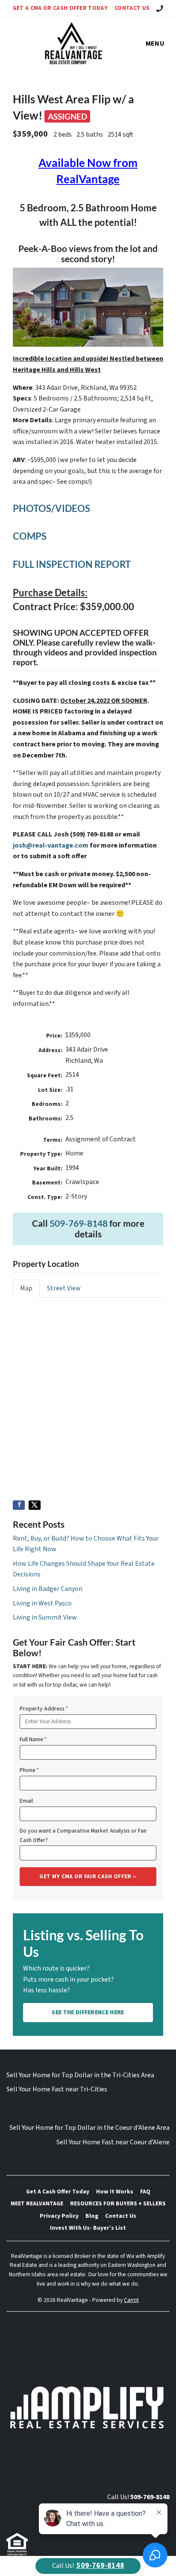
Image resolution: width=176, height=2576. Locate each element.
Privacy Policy (59, 2216)
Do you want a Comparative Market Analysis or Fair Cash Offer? (83, 1835)
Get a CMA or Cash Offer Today (60, 8)
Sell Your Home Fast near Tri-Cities (57, 2089)
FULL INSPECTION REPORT (72, 564)
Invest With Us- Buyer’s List (88, 2228)
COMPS (30, 536)
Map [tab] (26, 1288)
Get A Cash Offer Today (58, 2192)
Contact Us (132, 8)
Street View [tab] (64, 1288)
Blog (92, 2216)
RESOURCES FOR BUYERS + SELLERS (118, 2203)
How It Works (115, 2192)
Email (26, 1801)
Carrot (131, 2300)
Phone (29, 1770)
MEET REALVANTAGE (37, 2203)
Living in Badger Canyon (48, 1589)
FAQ (145, 2192)
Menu (155, 44)
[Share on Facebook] (19, 1505)
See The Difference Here (88, 2012)
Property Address (44, 1709)
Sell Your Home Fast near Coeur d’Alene (113, 2142)
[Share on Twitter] (35, 1505)
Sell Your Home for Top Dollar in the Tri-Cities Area (80, 2075)
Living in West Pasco (42, 1603)
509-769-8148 (79, 1223)
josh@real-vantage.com (51, 845)
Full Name (33, 1739)
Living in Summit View (45, 1617)
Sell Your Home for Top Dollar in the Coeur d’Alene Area (89, 2128)
